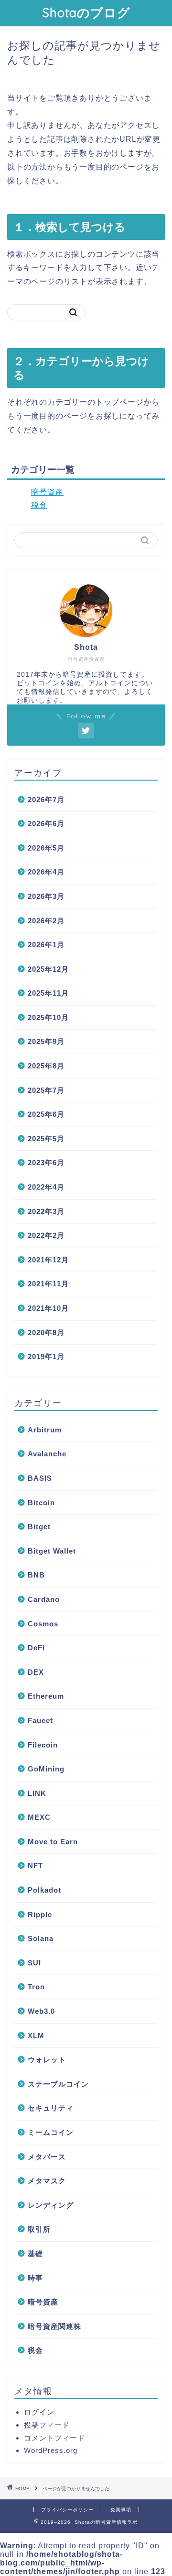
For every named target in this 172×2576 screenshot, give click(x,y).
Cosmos (43, 1624)
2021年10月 (48, 1308)
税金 (39, 505)
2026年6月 (46, 823)
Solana (41, 1938)
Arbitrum (45, 1430)
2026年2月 (46, 921)
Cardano (44, 1599)
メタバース (47, 2157)
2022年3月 (46, 1211)
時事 (35, 2278)
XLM (36, 2036)
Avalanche (47, 1454)
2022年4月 (46, 1187)
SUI (34, 1963)
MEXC (39, 1817)
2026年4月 (46, 872)
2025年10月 (48, 1017)
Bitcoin (41, 1503)
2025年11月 (48, 993)
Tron (36, 1987)
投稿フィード (47, 2425)
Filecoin (43, 1745)
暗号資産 (47, 492)
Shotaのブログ (86, 12)
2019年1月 (46, 1356)
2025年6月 (46, 1114)
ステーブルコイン (58, 2084)
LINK (37, 1793)
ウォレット (47, 2060)
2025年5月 (46, 1139)
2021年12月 (48, 1260)
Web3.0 (41, 2011)
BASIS (40, 1478)
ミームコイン (51, 2132)
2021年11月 (48, 1284)
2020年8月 (46, 1333)
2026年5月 (46, 848)
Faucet (40, 1720)
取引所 (39, 2229)
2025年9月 (46, 1041)
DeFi (36, 1648)
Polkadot (44, 1890)
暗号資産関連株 (54, 2326)
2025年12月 (48, 969)
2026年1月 (46, 945)
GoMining (46, 1769)
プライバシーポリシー (67, 2510)
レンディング (51, 2205)
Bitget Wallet (52, 1551)
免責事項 (121, 2510)
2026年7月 (46, 800)
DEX (36, 1672)
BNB (36, 1575)
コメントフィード (54, 2438)
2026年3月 (46, 896)
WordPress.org (51, 2450)
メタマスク (47, 2181)
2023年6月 (46, 1163)
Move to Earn (53, 1842)
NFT (35, 1866)
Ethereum (46, 1696)
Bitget (39, 1526)
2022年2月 (46, 1235)
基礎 (35, 2253)
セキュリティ (51, 2108)
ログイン (39, 2412)
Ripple (40, 1914)
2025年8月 (46, 1066)
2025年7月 (46, 1090)
